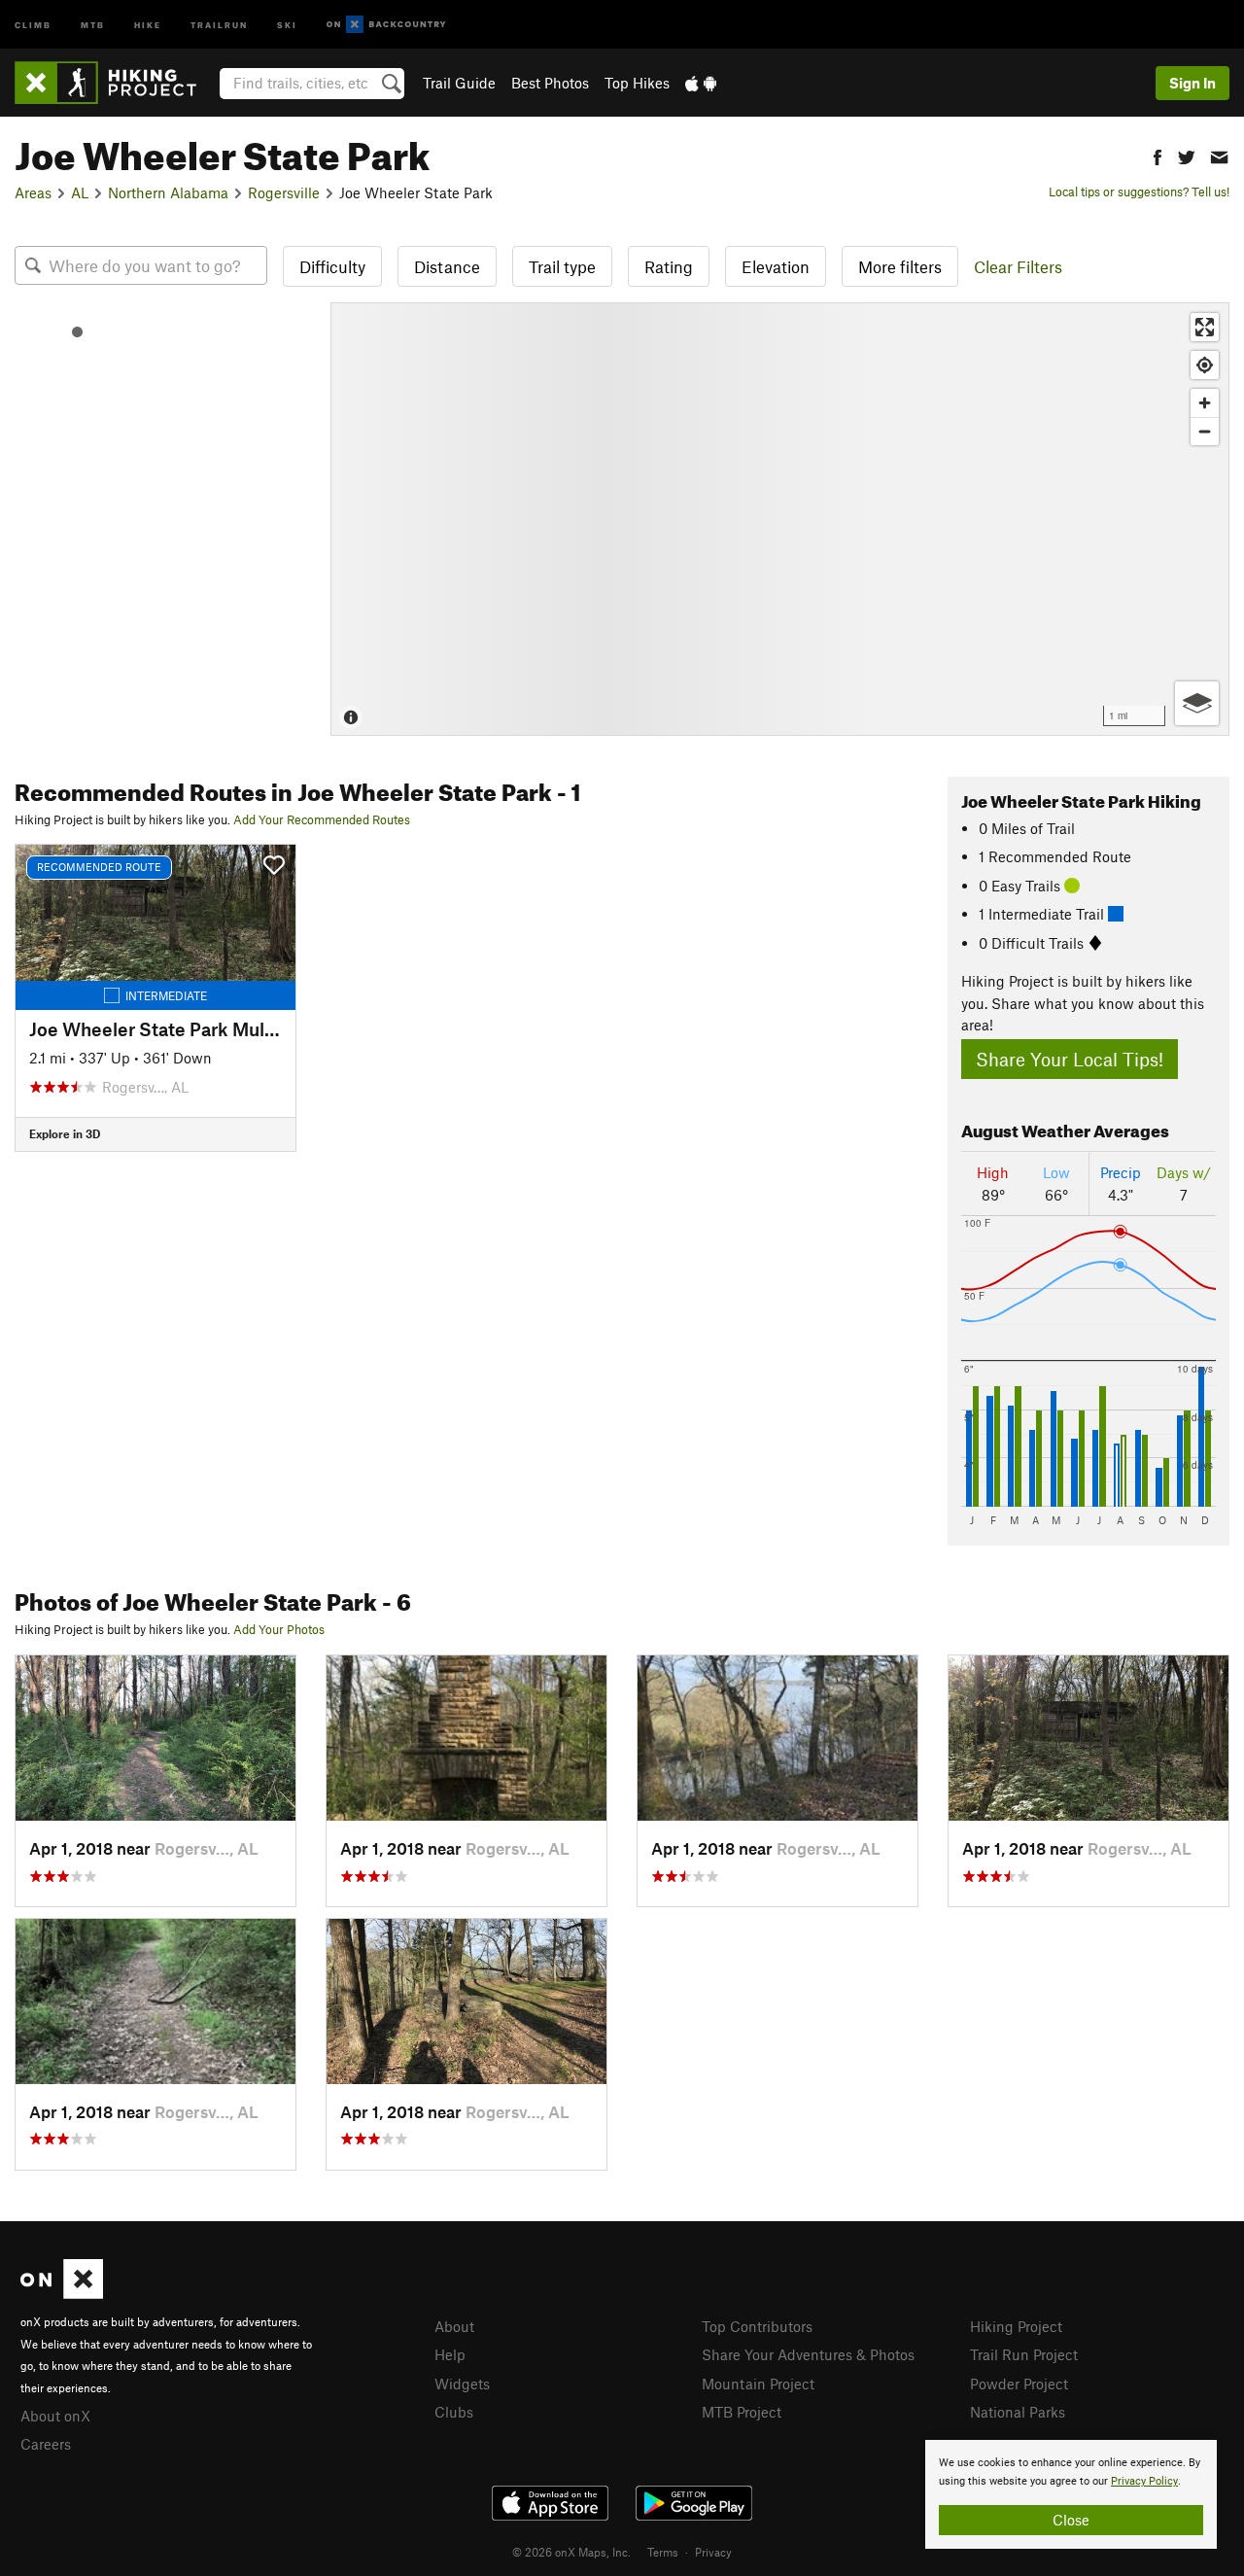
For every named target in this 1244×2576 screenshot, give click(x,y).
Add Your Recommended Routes (322, 819)
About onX (55, 2416)
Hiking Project (1016, 2326)
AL (80, 192)
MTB (93, 24)
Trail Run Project (1024, 2354)
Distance (447, 266)
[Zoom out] (1205, 431)
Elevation (776, 266)
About (454, 2326)
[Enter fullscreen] (1205, 327)
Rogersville (284, 192)
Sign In (1192, 83)
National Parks (1018, 2412)
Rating (669, 266)
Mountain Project (758, 2384)
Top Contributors (757, 2326)
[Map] (780, 519)
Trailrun (219, 24)
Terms (663, 2552)
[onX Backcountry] (386, 25)
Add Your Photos (279, 1629)
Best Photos (550, 83)
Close (1071, 2520)
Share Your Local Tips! (1070, 1059)
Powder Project (1019, 2384)
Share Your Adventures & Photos (808, 2354)
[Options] (1197, 703)
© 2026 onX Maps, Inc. (571, 2552)
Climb (33, 24)
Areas (33, 192)
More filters (900, 266)
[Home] (115, 83)
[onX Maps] (62, 2293)
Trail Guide (459, 83)
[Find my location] (1205, 365)
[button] (1158, 155)
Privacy (713, 2552)
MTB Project (742, 2412)
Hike (148, 24)
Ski (287, 24)
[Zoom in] (1205, 403)
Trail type (562, 266)
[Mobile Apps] (701, 83)
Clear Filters (1018, 266)
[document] (1071, 2494)
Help (450, 2354)
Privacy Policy (1144, 2481)
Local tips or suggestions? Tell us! (1139, 191)
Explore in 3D (65, 1133)
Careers (46, 2444)
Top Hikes (637, 83)
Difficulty (332, 266)
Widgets (462, 2384)
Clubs (454, 2412)
